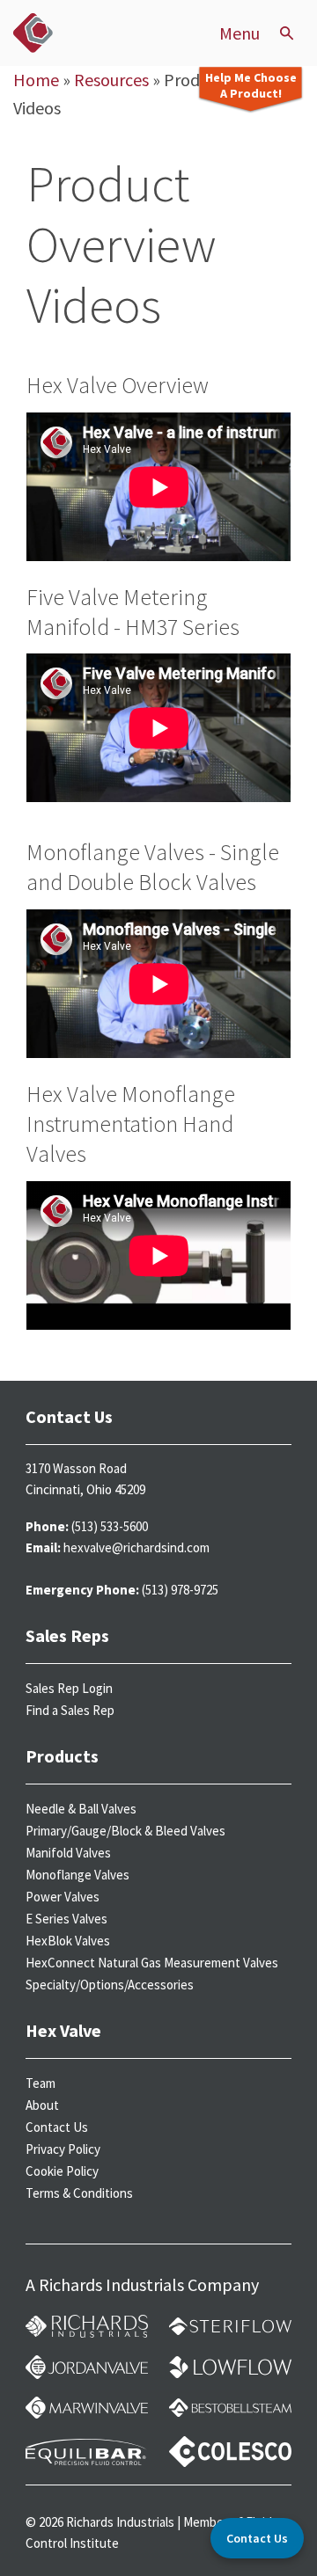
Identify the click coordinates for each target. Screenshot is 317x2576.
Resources (111, 80)
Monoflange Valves (77, 1875)
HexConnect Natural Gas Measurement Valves (152, 1963)
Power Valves (63, 1897)
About (42, 2105)
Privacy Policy (63, 2149)
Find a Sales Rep (70, 1710)
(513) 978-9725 (180, 1590)
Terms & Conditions (79, 2193)
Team (41, 2083)
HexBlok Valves (68, 1941)
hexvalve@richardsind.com (136, 1547)
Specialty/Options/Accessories (110, 1985)
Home (36, 80)
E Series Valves (66, 1919)
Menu (240, 33)
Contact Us (57, 2127)
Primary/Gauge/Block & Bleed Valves (125, 1831)
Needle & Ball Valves (81, 1809)
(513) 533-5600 (110, 1526)
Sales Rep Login (69, 1688)
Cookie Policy (62, 2171)
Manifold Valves (68, 1853)
